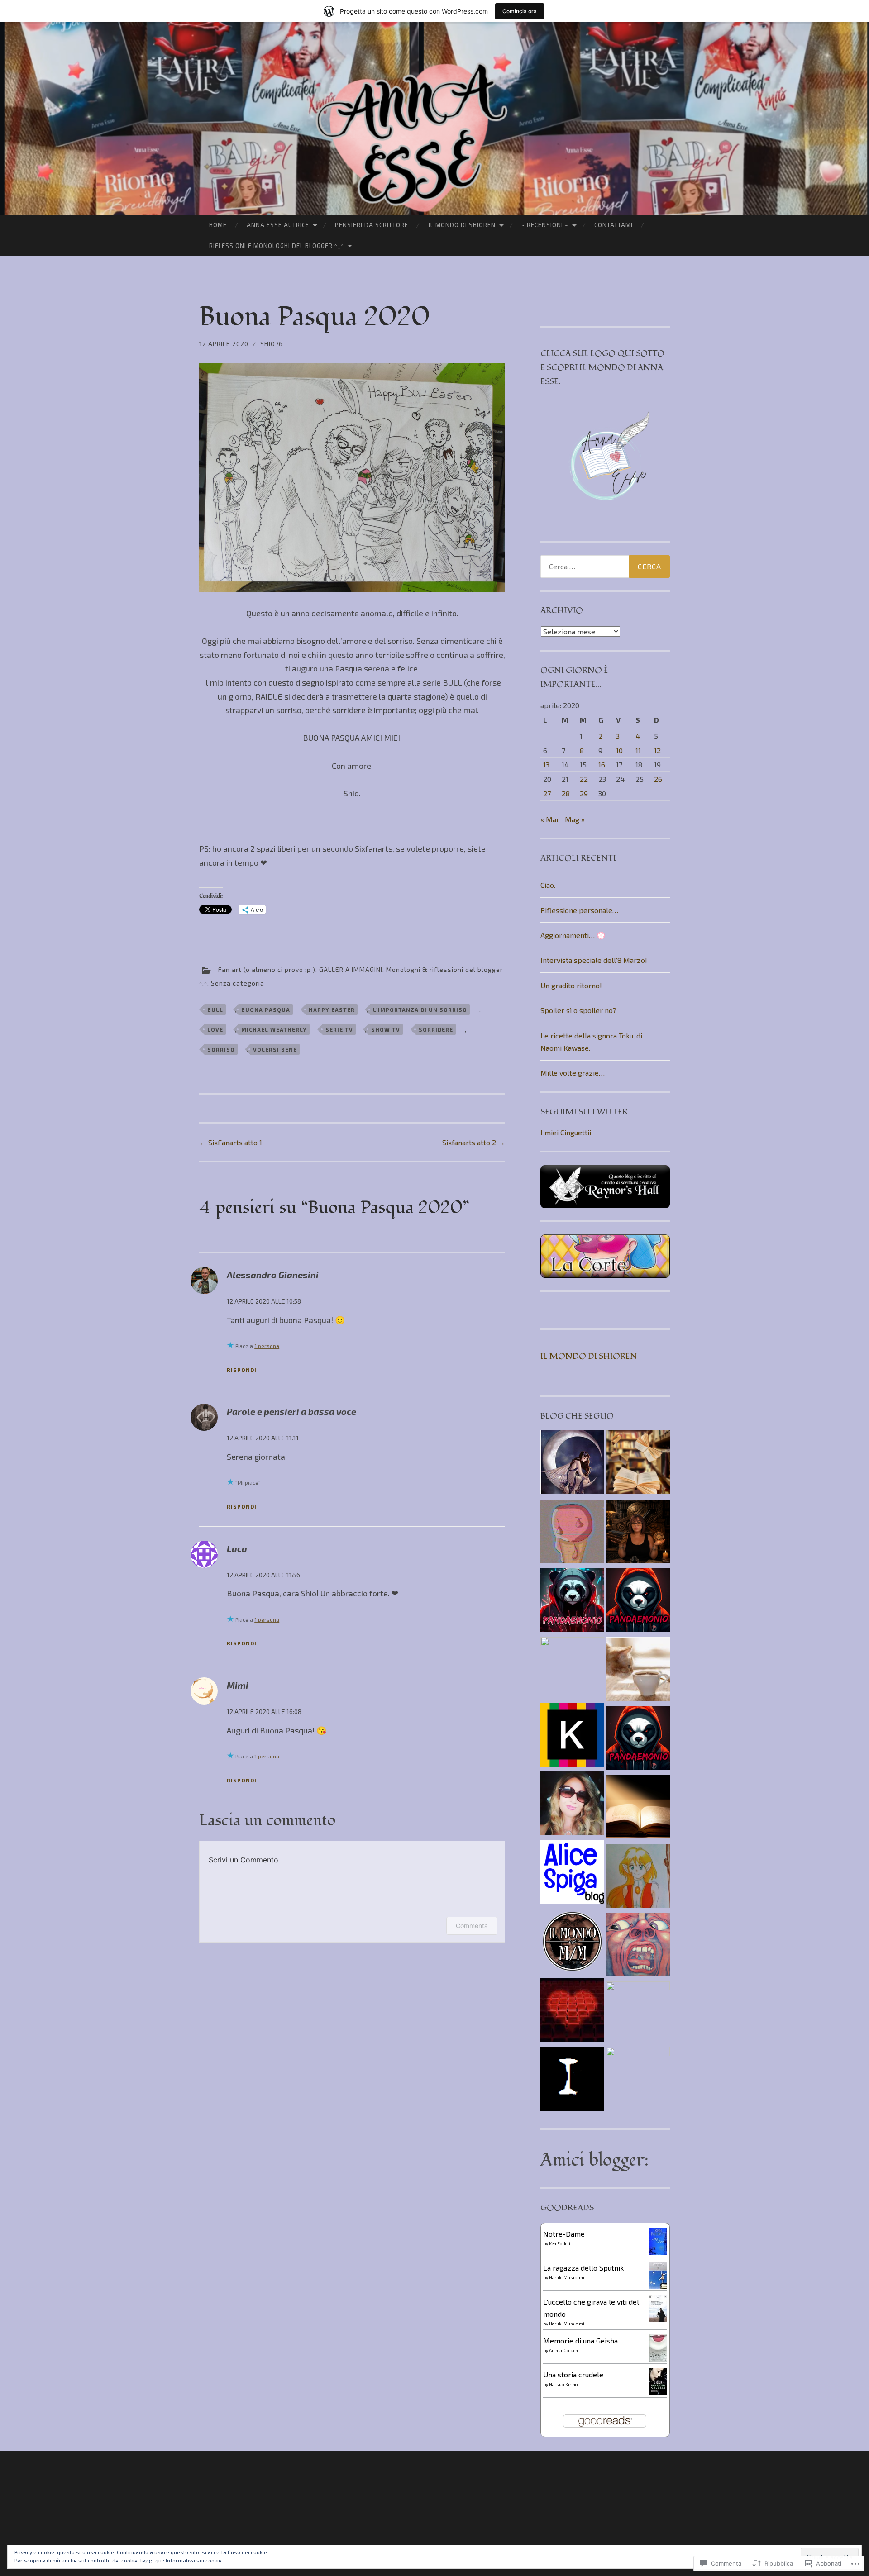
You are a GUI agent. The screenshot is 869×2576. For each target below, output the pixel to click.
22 (584, 779)
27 (547, 793)
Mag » (575, 819)
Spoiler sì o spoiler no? (578, 1010)
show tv (386, 1029)
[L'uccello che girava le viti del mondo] (658, 2319)
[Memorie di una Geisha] (658, 2359)
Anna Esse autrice (278, 225)
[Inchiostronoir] (572, 2081)
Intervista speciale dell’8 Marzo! (594, 960)
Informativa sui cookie (194, 2560)
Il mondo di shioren (589, 1356)
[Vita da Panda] (638, 1602)
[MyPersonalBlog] (572, 1805)
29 (584, 793)
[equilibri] (638, 1464)
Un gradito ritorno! (571, 985)
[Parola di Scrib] (638, 2079)
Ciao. (548, 885)
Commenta (472, 1926)
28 (566, 793)
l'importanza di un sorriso (420, 1009)
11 (638, 750)
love (215, 1029)
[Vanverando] (638, 1671)
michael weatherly (274, 1029)
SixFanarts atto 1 (231, 1142)
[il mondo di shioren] (638, 1877)
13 (546, 764)
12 (657, 750)
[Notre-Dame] (658, 2253)
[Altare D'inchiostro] (638, 1533)
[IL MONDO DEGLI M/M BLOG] (572, 1943)
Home (218, 225)
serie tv (339, 1029)
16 (602, 764)
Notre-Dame (564, 2234)
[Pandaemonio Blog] (572, 1602)
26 (658, 779)
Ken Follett (560, 2243)
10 (619, 750)
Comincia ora (520, 11)
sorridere (436, 1029)
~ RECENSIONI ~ (545, 225)
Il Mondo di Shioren (462, 225)
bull (215, 1009)
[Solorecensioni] (572, 2012)
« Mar (550, 819)
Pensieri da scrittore (372, 225)
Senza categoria (238, 983)
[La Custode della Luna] (572, 1464)
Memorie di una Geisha (580, 2340)
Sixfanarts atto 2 (474, 1142)
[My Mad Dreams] (572, 1533)
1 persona (267, 1346)
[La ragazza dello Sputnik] (658, 2286)
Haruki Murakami (567, 2277)
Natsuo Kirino (563, 2384)
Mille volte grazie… (573, 1073)
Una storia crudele (573, 2374)
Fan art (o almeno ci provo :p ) (267, 969)
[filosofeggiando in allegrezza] (572, 1669)
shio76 (272, 344)
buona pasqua (266, 1009)
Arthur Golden (563, 2350)
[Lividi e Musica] (638, 1946)
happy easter (332, 1009)
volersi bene (275, 1049)
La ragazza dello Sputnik (583, 2268)
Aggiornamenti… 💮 (573, 935)
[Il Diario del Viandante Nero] (638, 1808)
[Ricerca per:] (605, 567)
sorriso (221, 1049)
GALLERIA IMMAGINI (351, 969)
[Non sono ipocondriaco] (572, 1736)
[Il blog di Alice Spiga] (572, 1874)
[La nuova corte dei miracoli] (638, 2013)
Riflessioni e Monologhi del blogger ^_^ (277, 246)
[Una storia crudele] (658, 2393)
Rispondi (242, 1370)
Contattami (614, 225)
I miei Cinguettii (566, 1132)
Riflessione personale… (579, 910)
